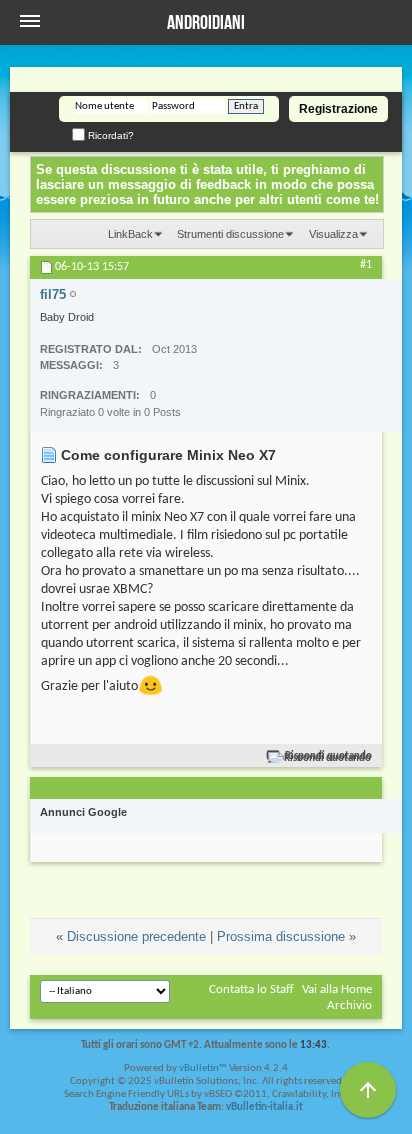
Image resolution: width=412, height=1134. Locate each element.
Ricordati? (109, 135)
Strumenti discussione (230, 234)
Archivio (349, 1005)
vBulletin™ (203, 1068)
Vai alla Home (337, 989)
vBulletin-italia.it (264, 1107)
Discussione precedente (136, 936)
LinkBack (130, 234)
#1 (366, 265)
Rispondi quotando (328, 756)
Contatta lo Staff (251, 989)
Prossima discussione (281, 936)
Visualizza (333, 234)
